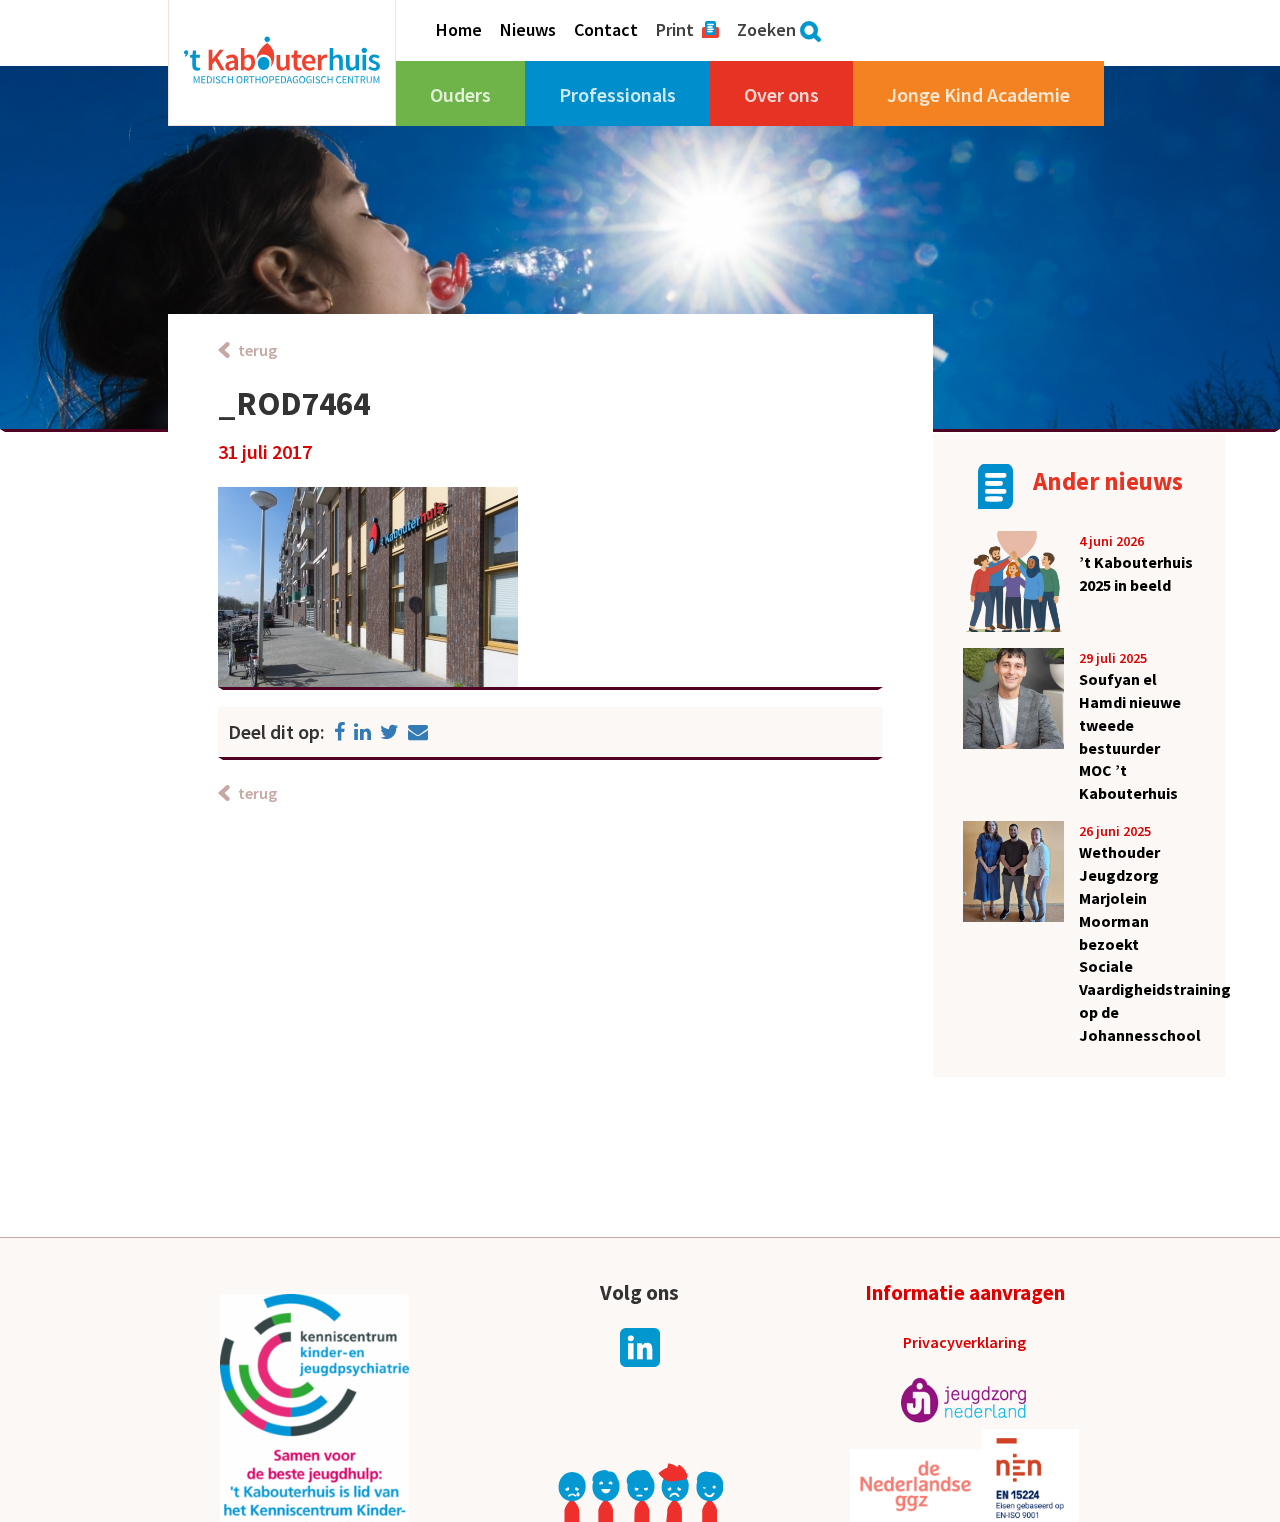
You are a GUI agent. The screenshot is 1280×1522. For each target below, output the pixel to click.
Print (675, 30)
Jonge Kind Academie (978, 94)
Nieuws (528, 30)
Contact (606, 30)
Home (459, 30)
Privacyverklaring (964, 1342)
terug (257, 350)
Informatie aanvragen (965, 1292)
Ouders (460, 94)
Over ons (781, 94)
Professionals (617, 94)
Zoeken (766, 30)
